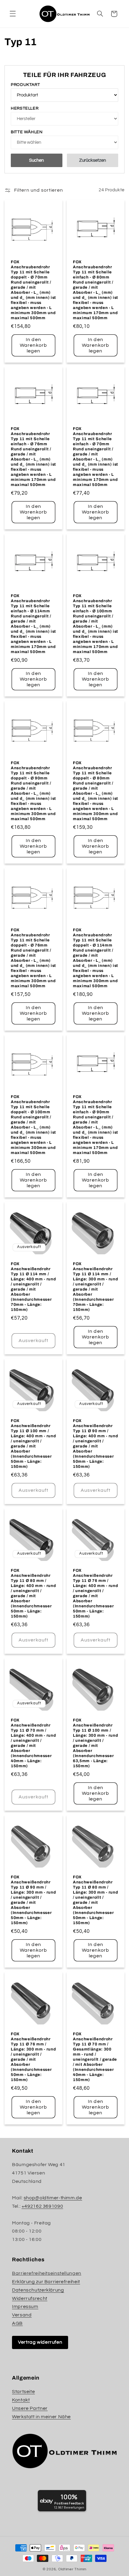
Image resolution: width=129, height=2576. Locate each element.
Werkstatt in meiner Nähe (41, 2417)
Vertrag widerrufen (40, 2342)
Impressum (25, 2307)
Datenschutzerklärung (38, 2290)
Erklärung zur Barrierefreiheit (46, 2282)
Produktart (25, 85)
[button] (13, 14)
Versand (22, 2315)
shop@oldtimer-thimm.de (53, 2198)
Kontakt (21, 2400)
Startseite (23, 2392)
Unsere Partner (30, 2408)
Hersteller (25, 108)
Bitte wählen (27, 132)
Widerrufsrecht (30, 2298)
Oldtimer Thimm (72, 2569)
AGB (17, 2323)
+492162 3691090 (42, 2206)
